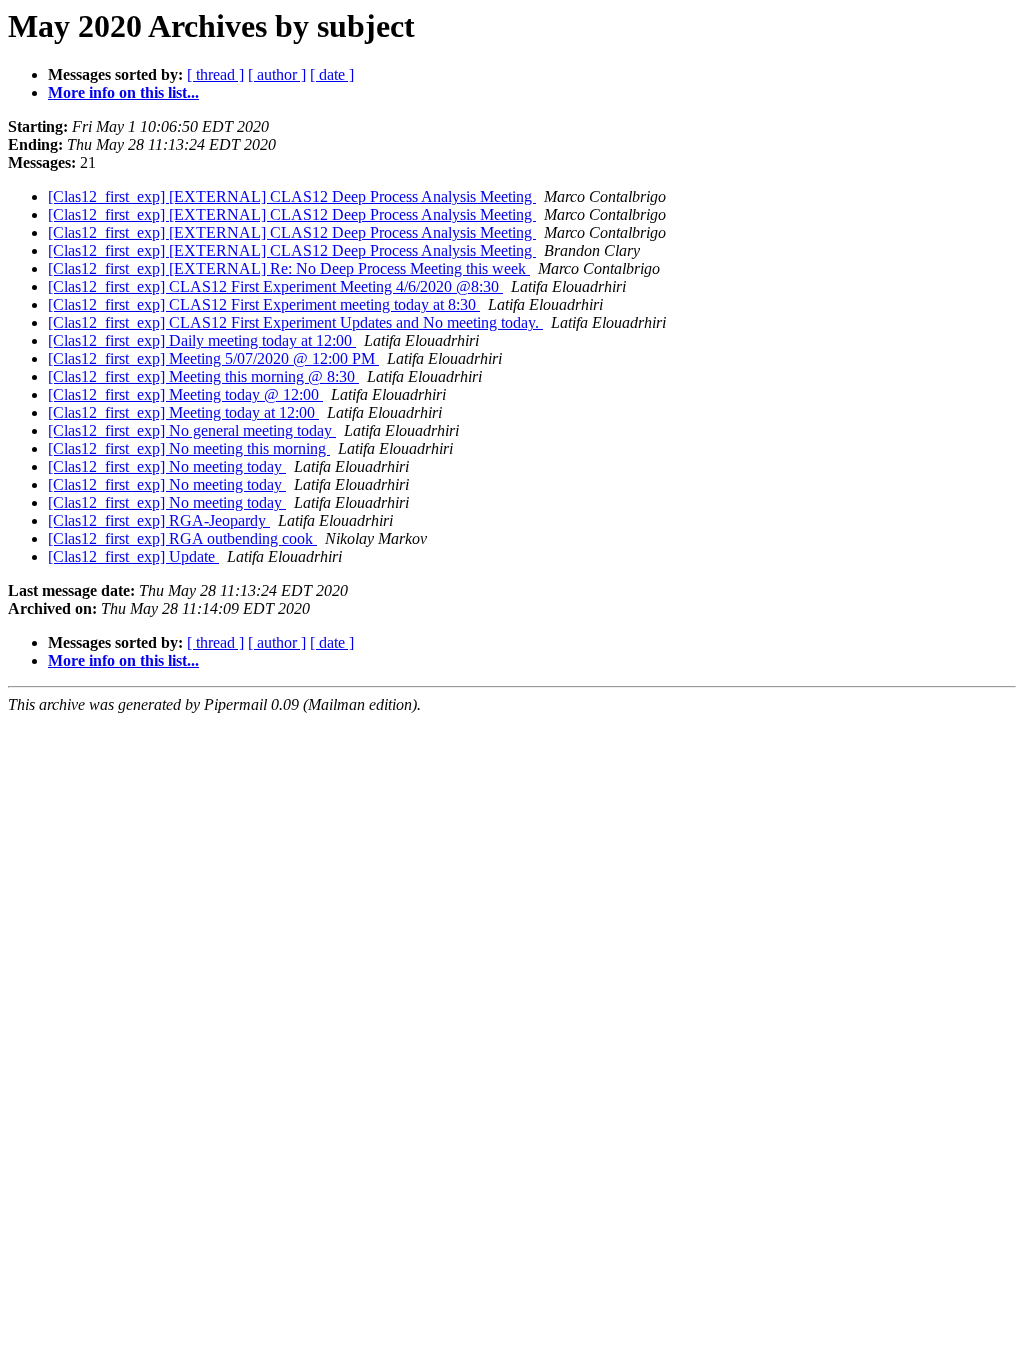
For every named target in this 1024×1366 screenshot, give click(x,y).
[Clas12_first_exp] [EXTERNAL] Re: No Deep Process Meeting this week (289, 268)
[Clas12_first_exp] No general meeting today (192, 430)
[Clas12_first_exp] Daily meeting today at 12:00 (202, 340)
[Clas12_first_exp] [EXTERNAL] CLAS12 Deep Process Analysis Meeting (292, 196)
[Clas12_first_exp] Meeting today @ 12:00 (185, 394)
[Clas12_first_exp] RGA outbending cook (182, 538)
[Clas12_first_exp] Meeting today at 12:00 (183, 412)
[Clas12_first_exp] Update (133, 556)
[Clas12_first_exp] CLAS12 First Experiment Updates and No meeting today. (295, 322)
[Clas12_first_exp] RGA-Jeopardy (159, 520)
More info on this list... (123, 92)
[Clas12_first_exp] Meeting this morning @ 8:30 (203, 376)
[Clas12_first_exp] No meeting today (167, 466)
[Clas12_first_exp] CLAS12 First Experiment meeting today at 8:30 (264, 304)
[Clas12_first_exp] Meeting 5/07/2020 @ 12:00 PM (213, 358)
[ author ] (277, 74)
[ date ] (332, 74)
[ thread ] (215, 74)
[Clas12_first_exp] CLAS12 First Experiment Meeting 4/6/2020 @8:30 (275, 286)
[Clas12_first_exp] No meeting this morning (189, 448)
